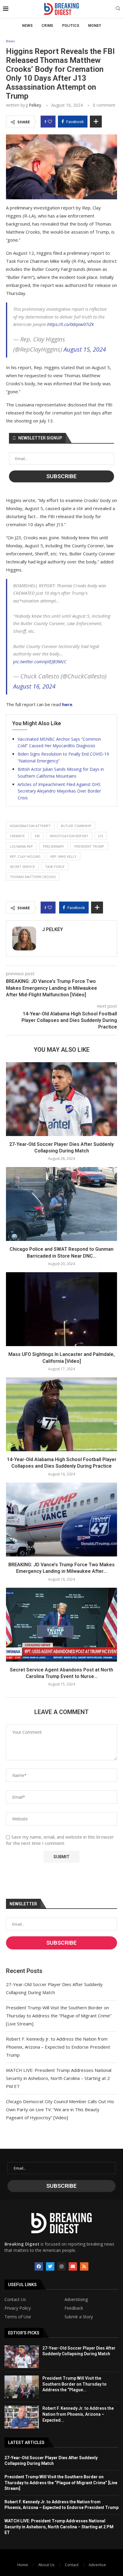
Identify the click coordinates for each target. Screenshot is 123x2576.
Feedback (74, 2308)
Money (95, 26)
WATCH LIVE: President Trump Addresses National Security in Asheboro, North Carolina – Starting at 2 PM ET (59, 2078)
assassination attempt (30, 826)
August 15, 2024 (85, 349)
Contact (72, 2565)
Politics (71, 26)
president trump (89, 846)
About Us (46, 2565)
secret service (22, 867)
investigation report (69, 836)
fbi (37, 836)
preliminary (54, 846)
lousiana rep (21, 846)
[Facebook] (39, 2266)
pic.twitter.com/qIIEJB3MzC (40, 661)
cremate (17, 836)
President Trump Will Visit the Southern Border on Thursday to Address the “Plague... (74, 2384)
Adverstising (76, 2300)
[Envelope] (73, 2266)
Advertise (97, 2565)
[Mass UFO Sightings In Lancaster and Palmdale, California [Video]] (61, 1309)
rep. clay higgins (25, 856)
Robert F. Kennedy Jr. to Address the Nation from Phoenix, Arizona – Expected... (78, 2414)
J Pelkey (34, 105)
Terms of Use (18, 2317)
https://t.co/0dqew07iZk (70, 324)
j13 (101, 836)
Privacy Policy (18, 2308)
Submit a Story (79, 2317)
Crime (47, 26)
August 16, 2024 (34, 686)
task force (55, 867)
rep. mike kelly (63, 856)
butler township (76, 826)
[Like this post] (50, 122)
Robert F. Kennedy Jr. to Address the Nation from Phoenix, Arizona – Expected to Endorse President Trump (58, 2047)
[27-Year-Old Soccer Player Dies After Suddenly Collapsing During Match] (61, 1099)
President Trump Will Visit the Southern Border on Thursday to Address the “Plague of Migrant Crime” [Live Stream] (59, 2016)
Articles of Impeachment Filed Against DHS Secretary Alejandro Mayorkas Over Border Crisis (59, 791)
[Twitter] (50, 2266)
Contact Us (15, 2300)
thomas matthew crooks (33, 877)
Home (23, 2565)
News (27, 26)
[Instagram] (61, 2266)
